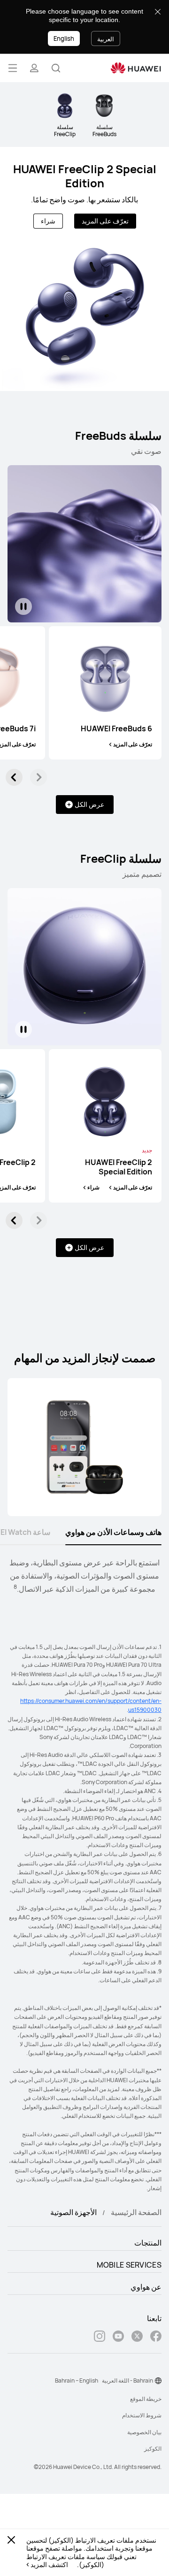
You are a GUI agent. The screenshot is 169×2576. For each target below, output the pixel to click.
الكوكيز (153, 2449)
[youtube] (118, 2337)
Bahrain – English (77, 2380)
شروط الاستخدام (142, 2415)
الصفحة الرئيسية (136, 2212)
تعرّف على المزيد (105, 221)
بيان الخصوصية (144, 2432)
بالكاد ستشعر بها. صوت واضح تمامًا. (84, 199)
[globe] (158, 2381)
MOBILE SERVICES (129, 2265)
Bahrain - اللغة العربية (127, 2380)
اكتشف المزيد (49, 2565)
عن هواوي (146, 2287)
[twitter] (137, 2337)
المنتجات (148, 2243)
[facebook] (156, 2337)
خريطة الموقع (146, 2399)
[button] (56, 68)
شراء (48, 221)
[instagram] (100, 2337)
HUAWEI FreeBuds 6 (116, 728)
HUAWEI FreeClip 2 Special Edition (85, 176)
